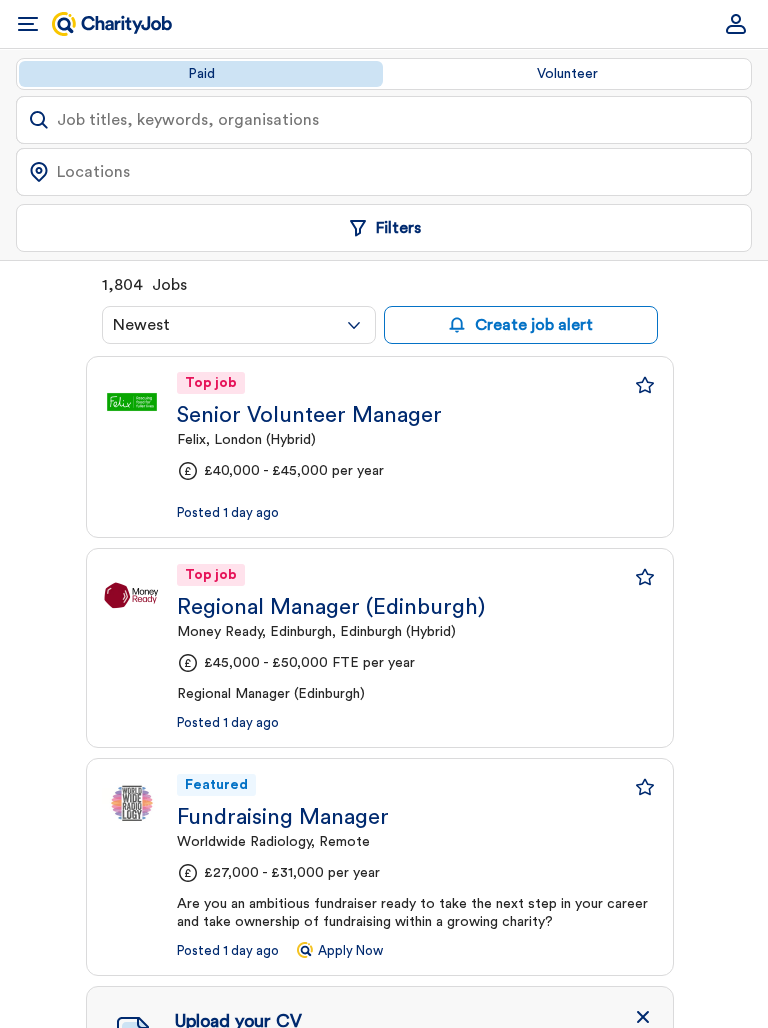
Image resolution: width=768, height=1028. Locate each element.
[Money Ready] (132, 594)
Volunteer (567, 74)
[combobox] (239, 325)
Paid (201, 74)
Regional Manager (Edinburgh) (331, 607)
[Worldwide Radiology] (132, 804)
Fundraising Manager (283, 817)
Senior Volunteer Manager (309, 415)
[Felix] (132, 402)
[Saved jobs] (645, 385)
